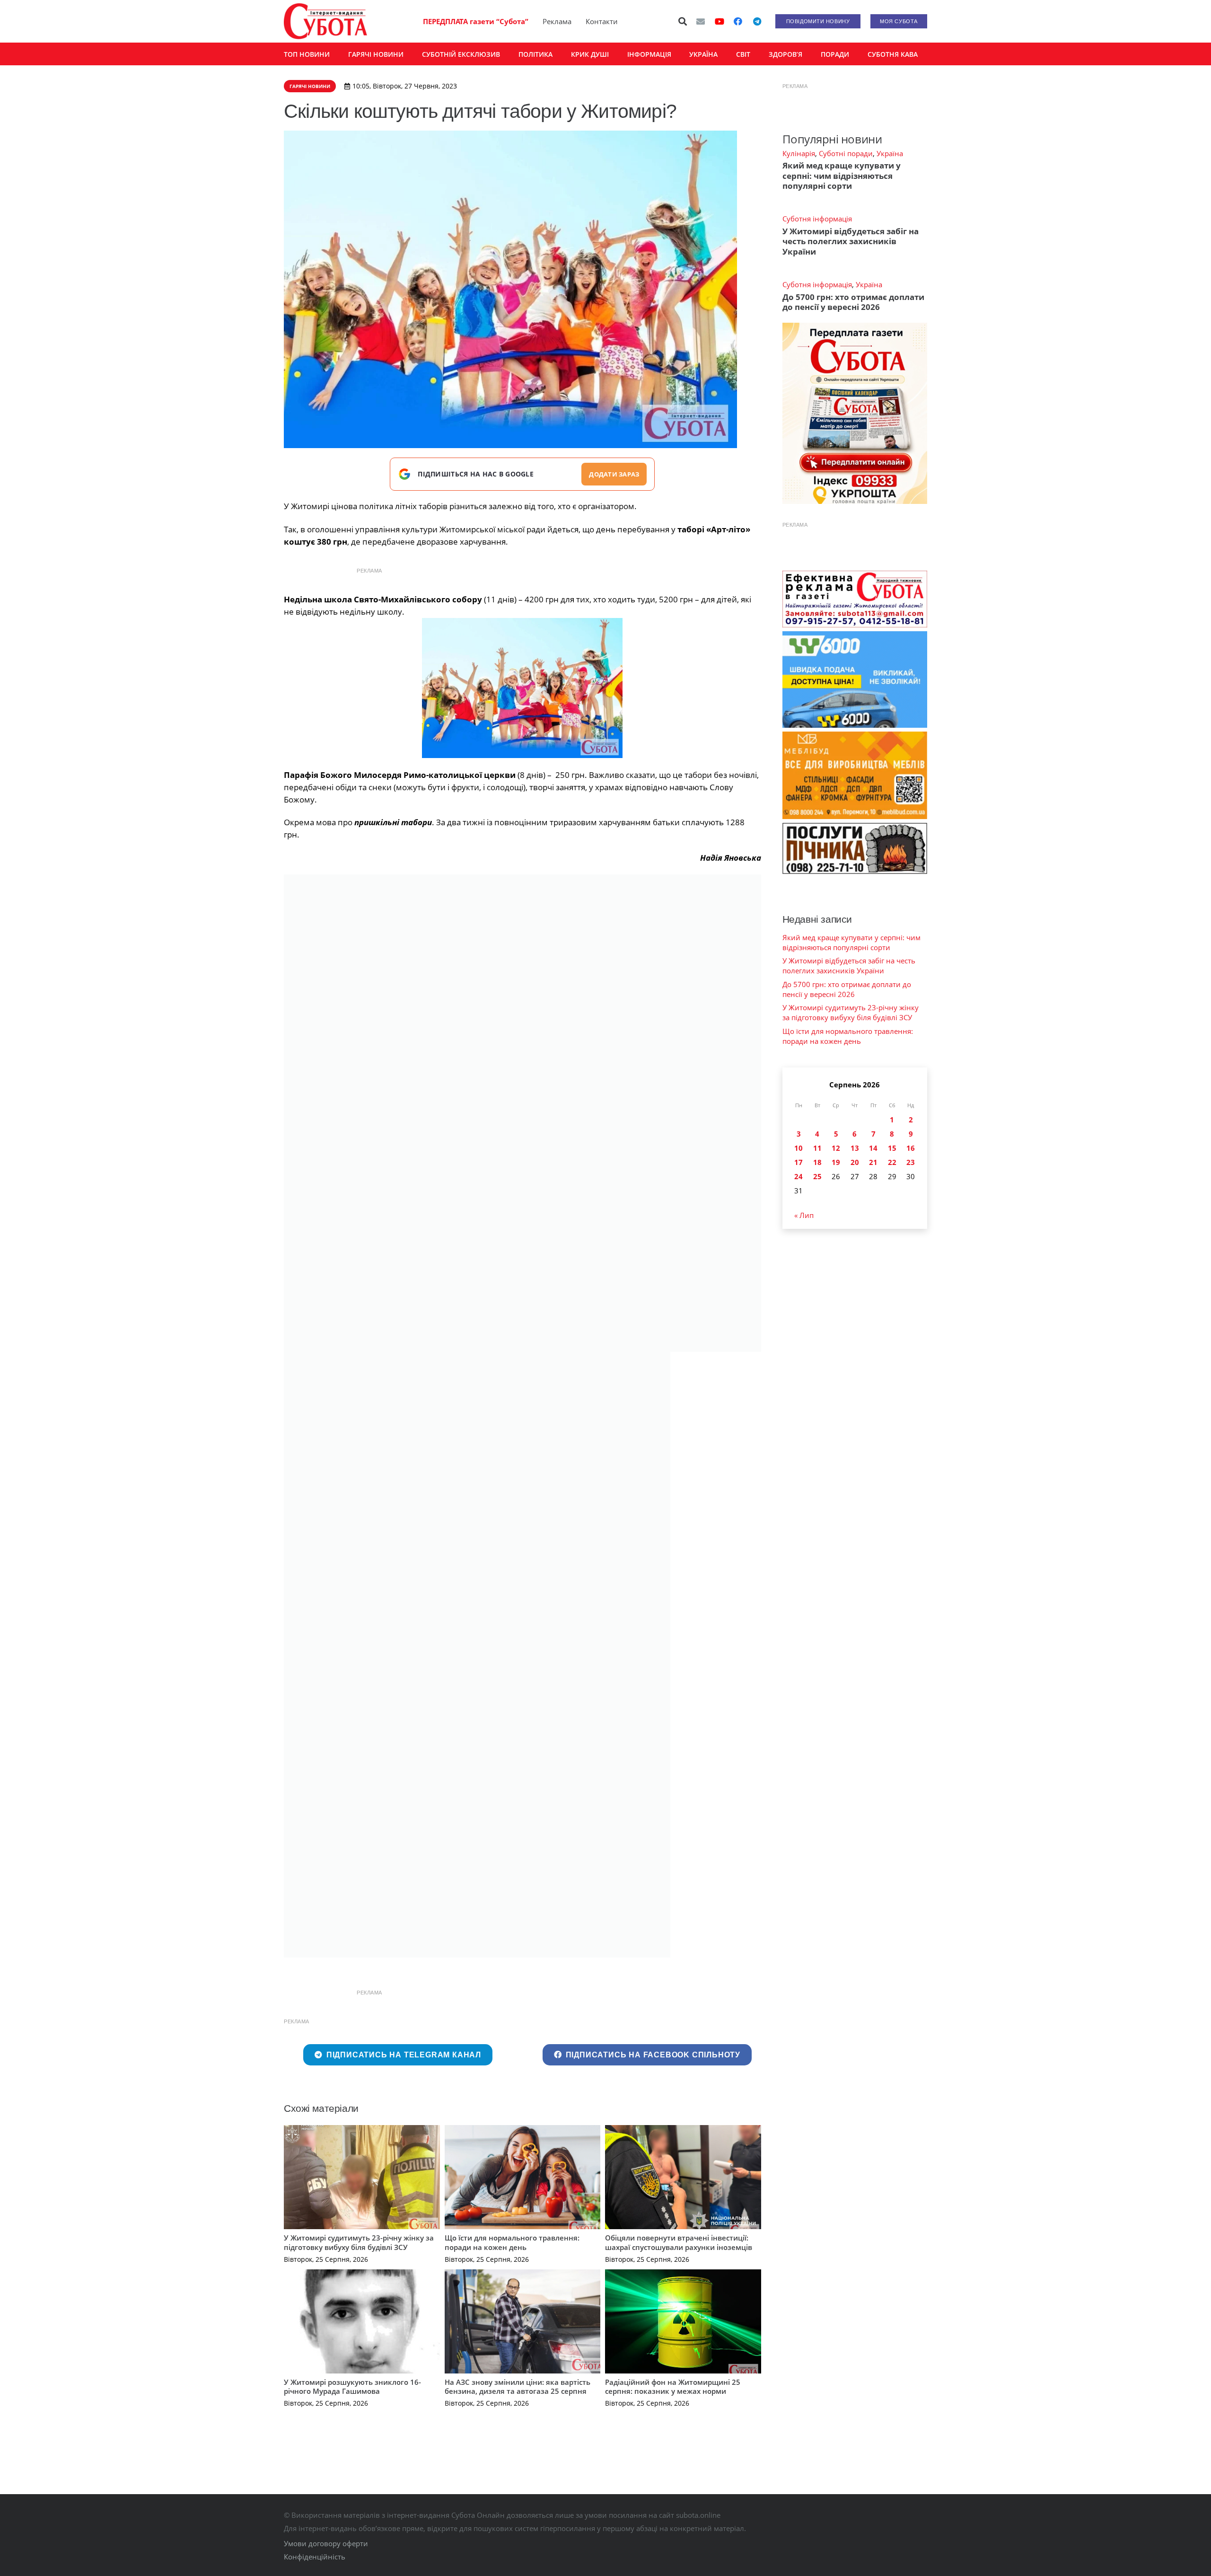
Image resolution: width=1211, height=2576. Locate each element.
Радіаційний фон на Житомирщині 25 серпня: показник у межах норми (673, 2387)
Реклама (557, 21)
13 (855, 1148)
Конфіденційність (315, 2557)
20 (855, 1162)
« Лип (804, 1215)
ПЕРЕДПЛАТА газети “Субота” (476, 21)
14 (873, 1148)
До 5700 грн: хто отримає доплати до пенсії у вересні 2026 (853, 302)
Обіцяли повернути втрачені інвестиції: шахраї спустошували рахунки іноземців (679, 2242)
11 (817, 1148)
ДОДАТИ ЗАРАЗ (614, 474)
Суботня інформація (817, 219)
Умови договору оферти (326, 2543)
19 (836, 1162)
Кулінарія (799, 153)
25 (817, 1176)
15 (892, 1148)
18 (817, 1162)
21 (873, 1162)
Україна (890, 153)
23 (911, 1162)
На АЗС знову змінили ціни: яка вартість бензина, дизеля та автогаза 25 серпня (518, 2387)
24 (799, 1176)
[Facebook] (738, 21)
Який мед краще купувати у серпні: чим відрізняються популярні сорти (842, 176)
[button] (683, 21)
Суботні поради (846, 153)
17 (799, 1162)
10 (799, 1148)
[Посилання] (325, 21)
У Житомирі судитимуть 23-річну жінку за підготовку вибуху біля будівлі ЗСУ (359, 2242)
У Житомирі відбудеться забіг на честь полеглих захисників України (851, 241)
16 (911, 1148)
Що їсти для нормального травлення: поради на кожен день (512, 2242)
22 (892, 1162)
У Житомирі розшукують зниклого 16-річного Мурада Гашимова (352, 2387)
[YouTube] (720, 21)
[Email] (701, 21)
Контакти (602, 21)
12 (836, 1148)
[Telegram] (757, 21)
